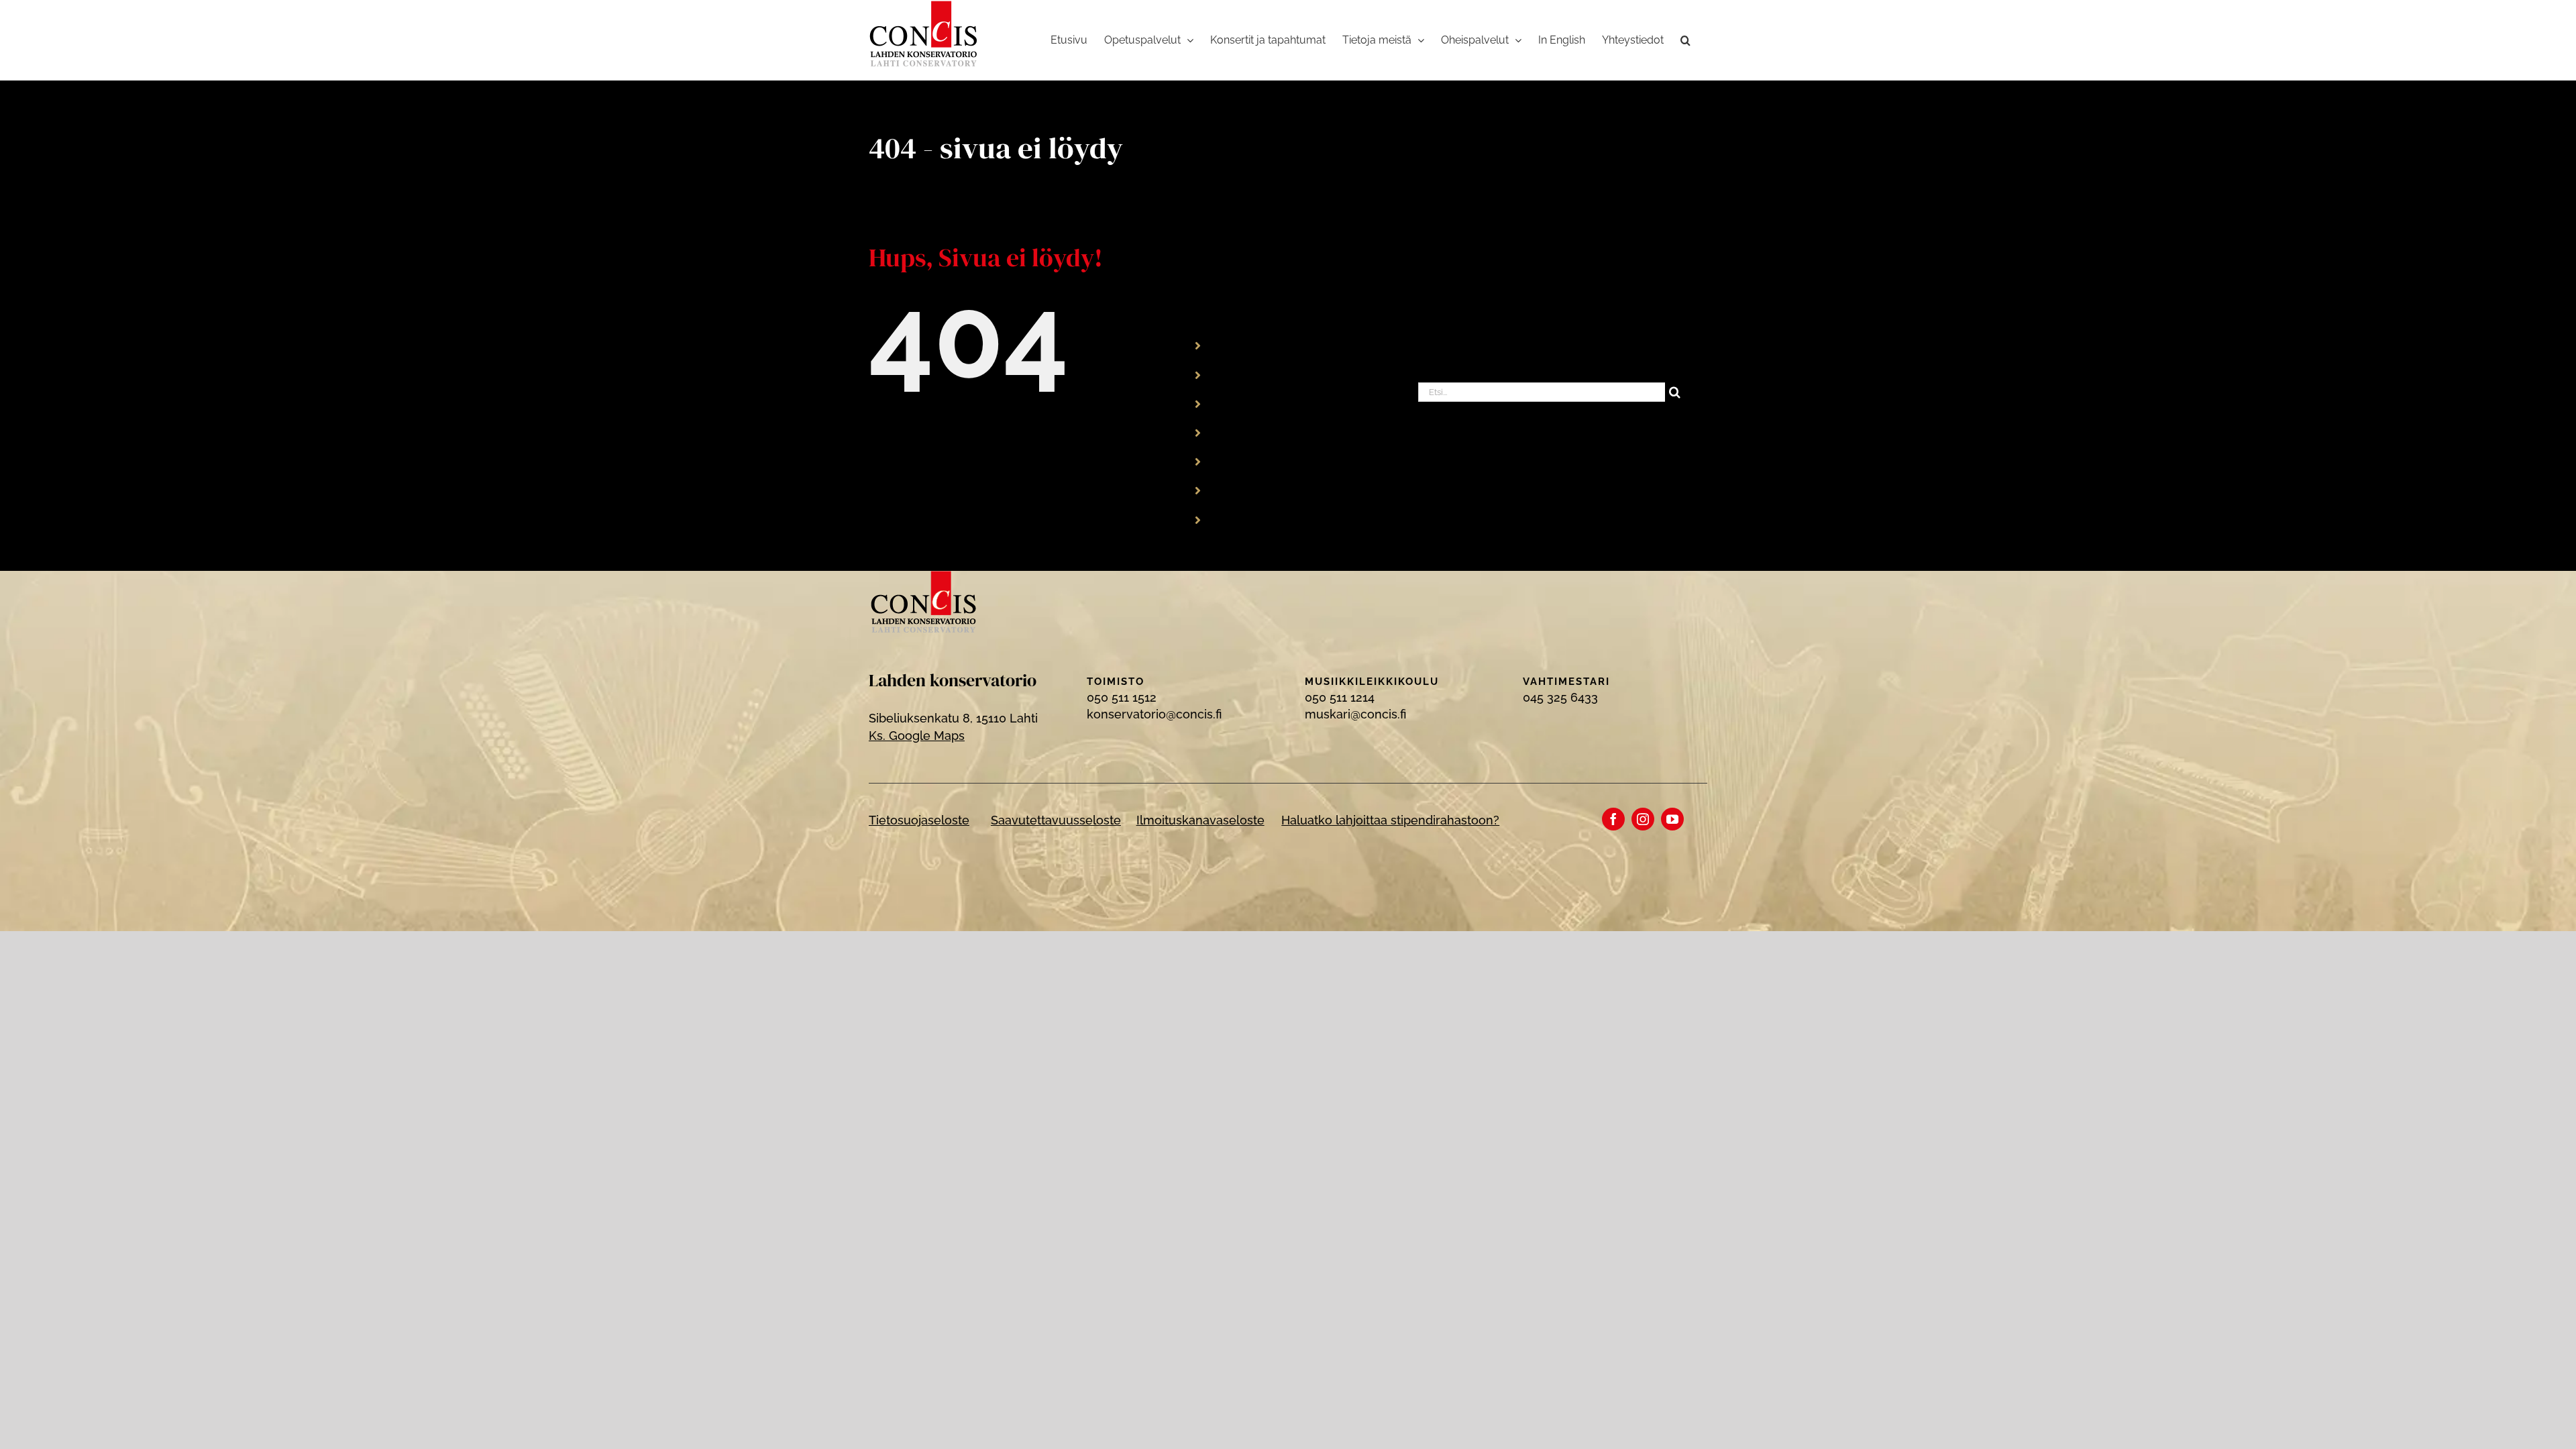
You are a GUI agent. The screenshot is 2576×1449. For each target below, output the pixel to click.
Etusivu (1238, 345)
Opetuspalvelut (1260, 374)
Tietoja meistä (1257, 432)
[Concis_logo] (924, 577)
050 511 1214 (1340, 697)
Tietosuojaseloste (919, 820)
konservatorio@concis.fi (1154, 714)
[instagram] (1643, 819)
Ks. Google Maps (917, 736)
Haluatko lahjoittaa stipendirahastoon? (1390, 820)
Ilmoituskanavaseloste (1200, 820)
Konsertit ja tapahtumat (1283, 403)
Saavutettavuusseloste (1056, 820)
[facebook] (1613, 819)
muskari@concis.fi (1355, 714)
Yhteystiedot (1253, 519)
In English (1245, 490)
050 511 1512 (1122, 697)
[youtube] (1672, 819)
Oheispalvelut (1256, 461)
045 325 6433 (1560, 697)
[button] (1685, 40)
